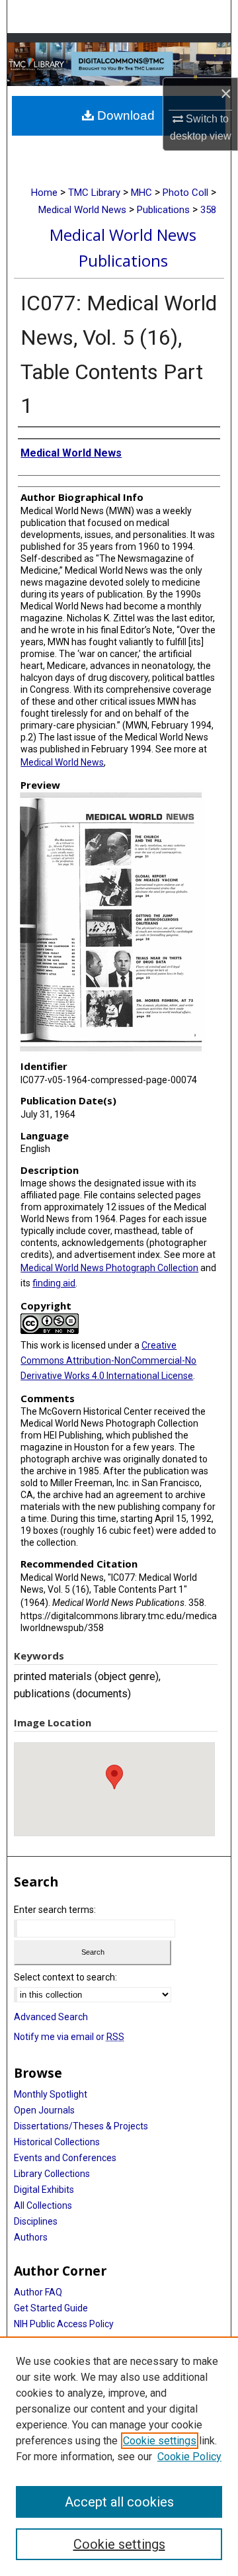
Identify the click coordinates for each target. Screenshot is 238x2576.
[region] (119, 2456)
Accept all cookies (119, 2502)
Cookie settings (160, 2441)
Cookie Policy (189, 2457)
